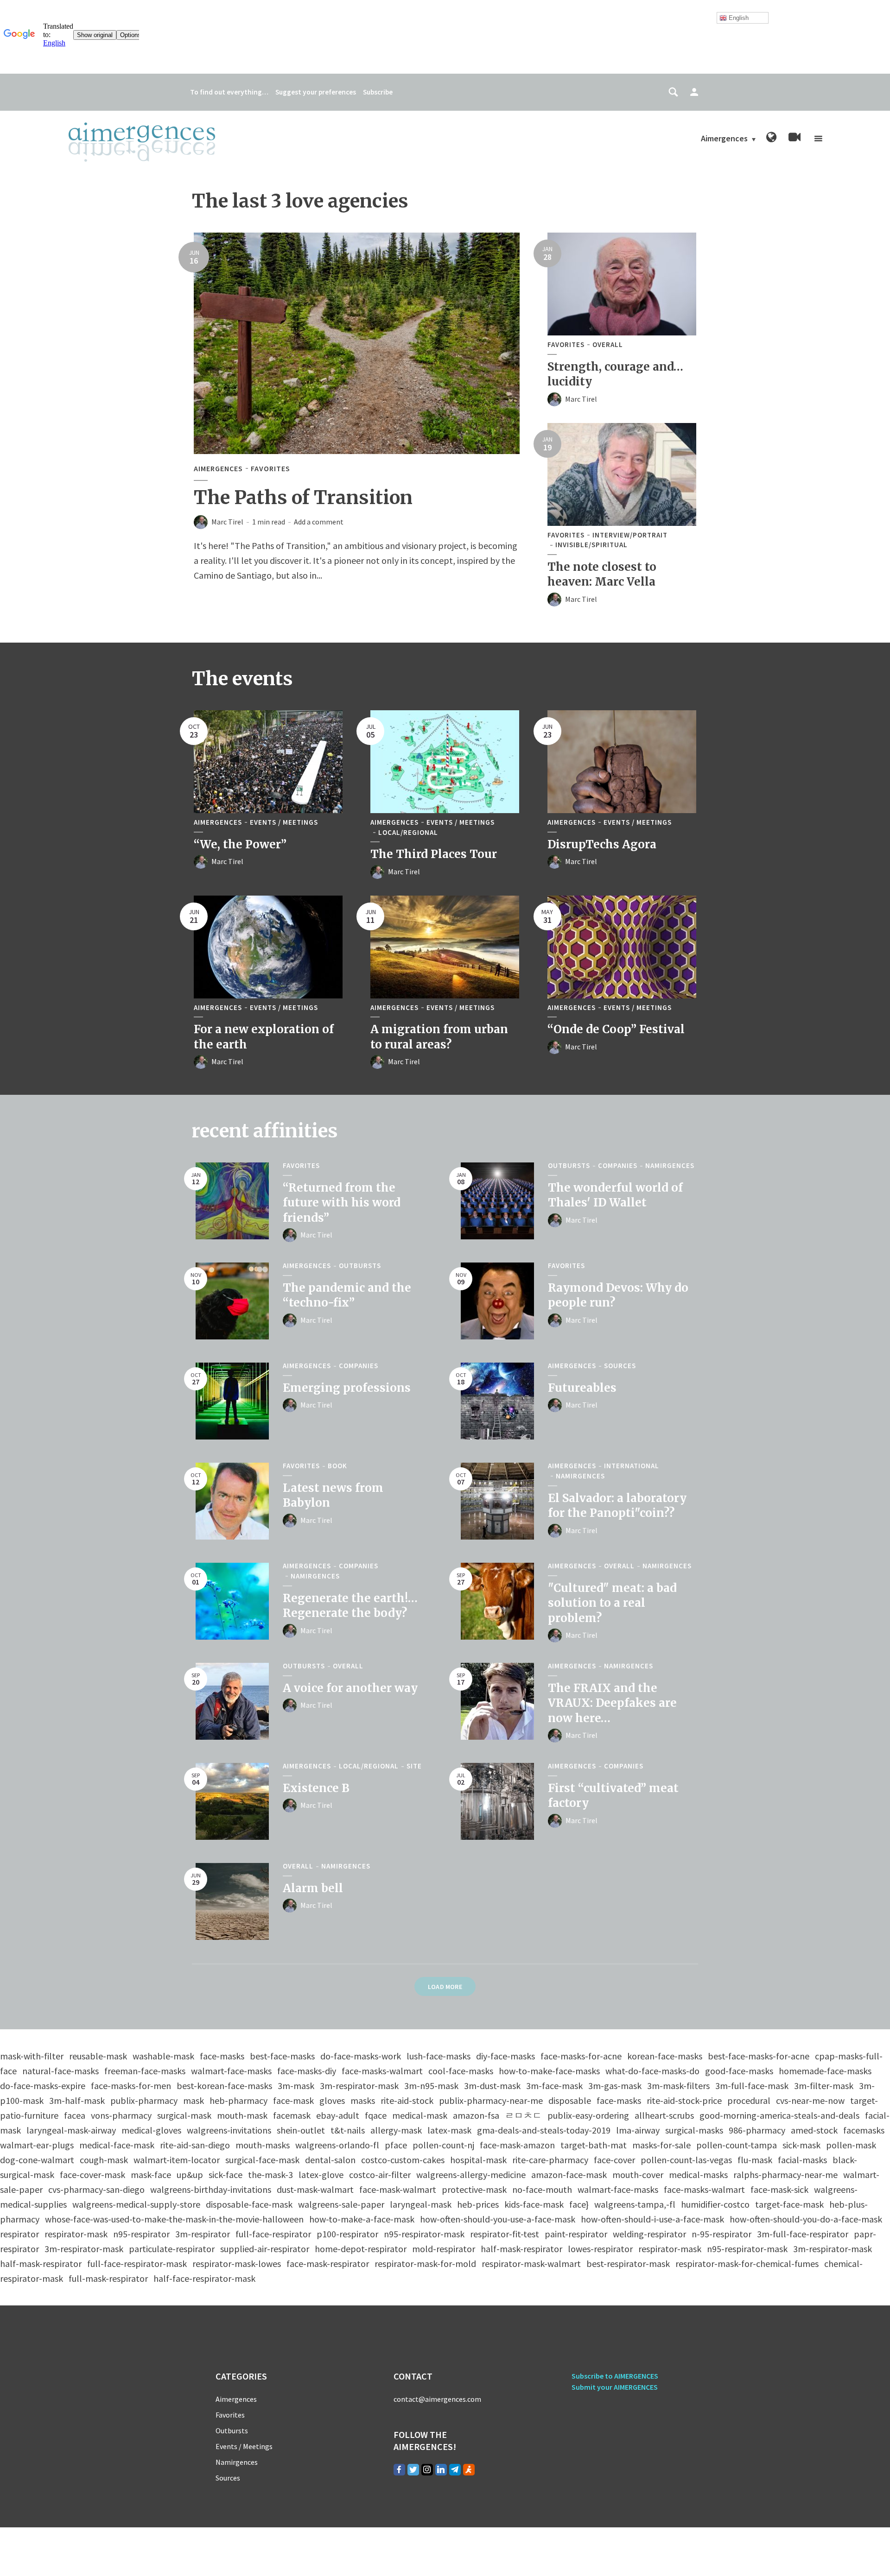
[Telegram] (455, 2470)
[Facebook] (399, 2470)
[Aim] (469, 2470)
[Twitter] (413, 2470)
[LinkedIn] (441, 2470)
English (738, 18)
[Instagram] (427, 2470)
